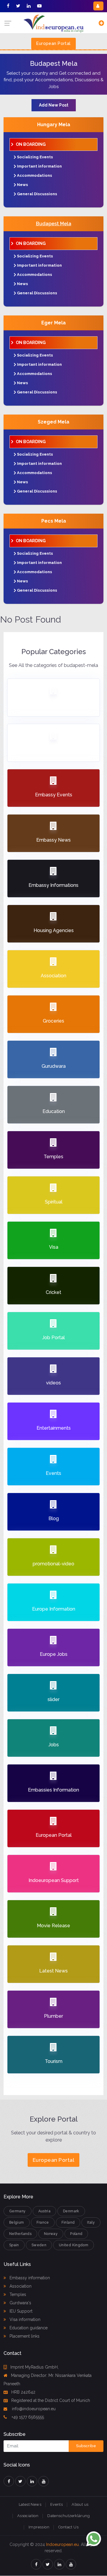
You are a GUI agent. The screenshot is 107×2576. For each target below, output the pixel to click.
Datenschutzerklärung (69, 2516)
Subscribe (86, 2446)
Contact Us (68, 2527)
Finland (68, 2222)
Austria (45, 2211)
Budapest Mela (54, 224)
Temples (17, 2294)
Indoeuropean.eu (62, 2544)
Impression (39, 2527)
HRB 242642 (23, 2392)
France (43, 2222)
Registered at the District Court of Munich (51, 2400)
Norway (51, 2234)
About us (80, 2504)
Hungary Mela (54, 125)
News (22, 185)
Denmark (71, 2211)
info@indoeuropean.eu (33, 2409)
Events (56, 2504)
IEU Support (20, 2311)
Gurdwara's (20, 2303)
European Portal (53, 43)
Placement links (24, 2336)
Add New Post (54, 105)
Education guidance (28, 2328)
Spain (14, 2245)
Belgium (17, 2222)
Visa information (24, 2319)
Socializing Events (35, 157)
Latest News (30, 2504)
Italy (91, 2222)
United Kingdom (74, 2245)
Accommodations (34, 175)
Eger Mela (53, 323)
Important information (39, 166)
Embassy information (29, 2278)
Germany (18, 2211)
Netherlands (20, 2234)
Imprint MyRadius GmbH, (34, 2367)
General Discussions (37, 194)
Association (20, 2286)
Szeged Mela (53, 422)
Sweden (39, 2245)
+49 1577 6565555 (27, 2417)
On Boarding (31, 144)
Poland (76, 2234)
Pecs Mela (54, 521)
